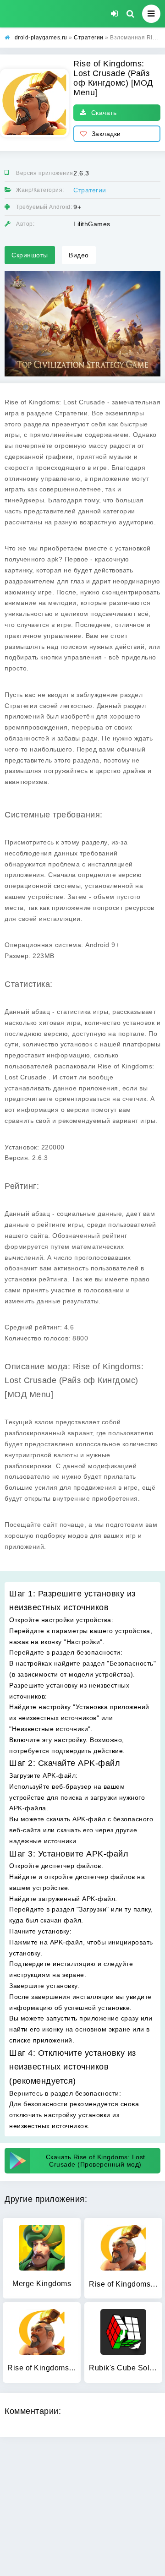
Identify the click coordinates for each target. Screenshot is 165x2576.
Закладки (106, 134)
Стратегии (90, 190)
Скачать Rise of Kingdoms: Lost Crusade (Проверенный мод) (96, 2161)
